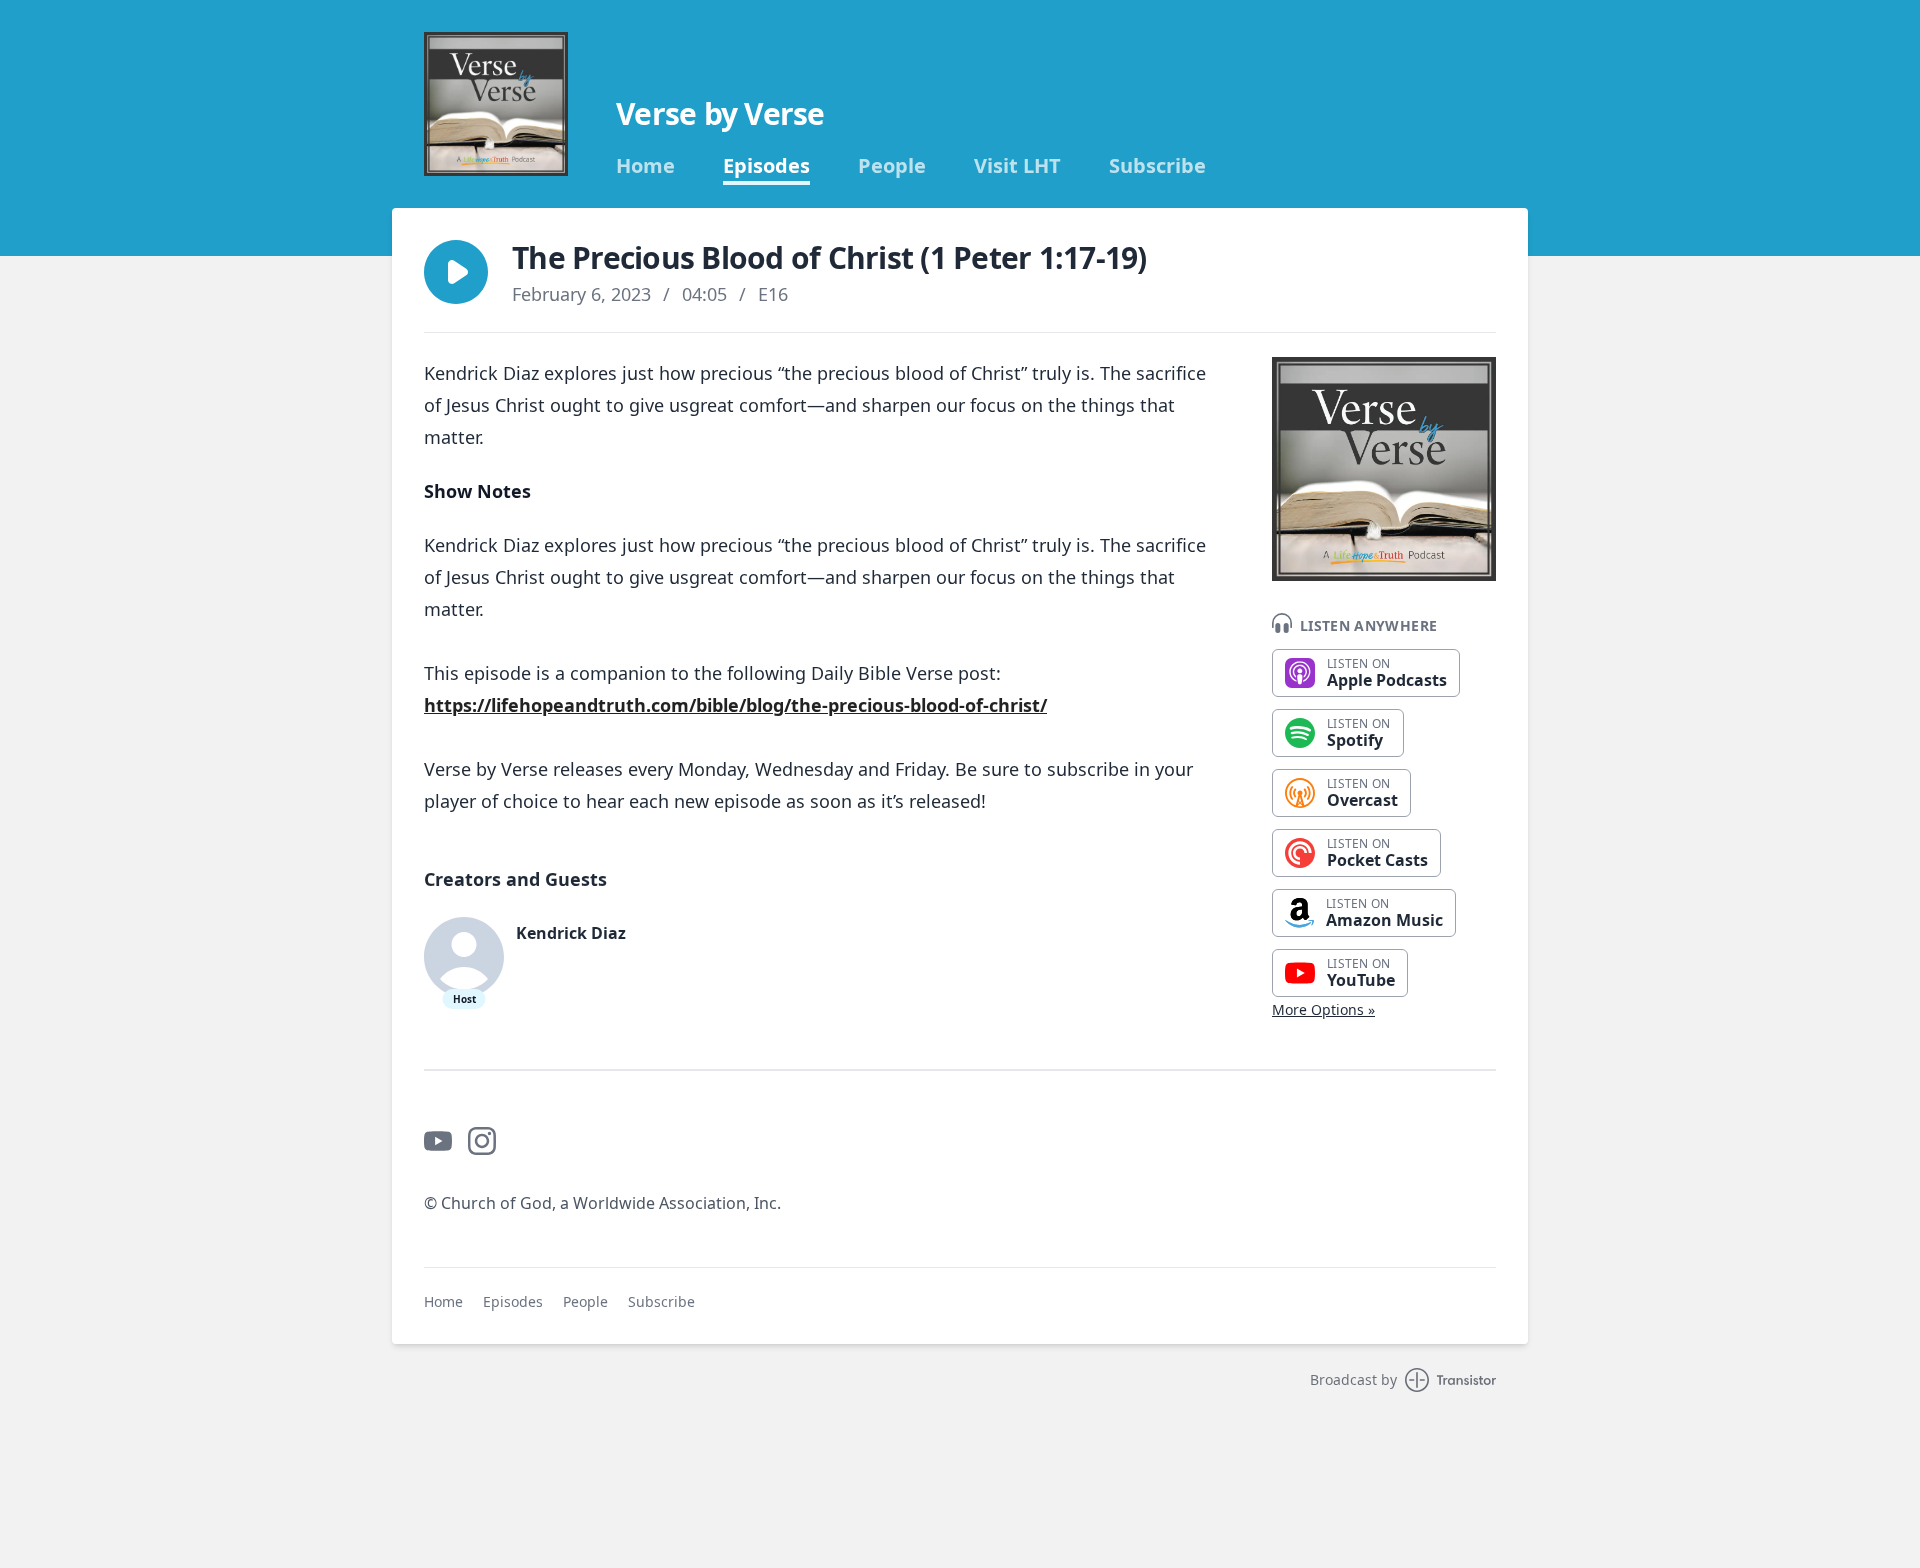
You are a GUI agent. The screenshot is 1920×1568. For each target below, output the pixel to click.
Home (645, 166)
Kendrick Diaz (571, 933)
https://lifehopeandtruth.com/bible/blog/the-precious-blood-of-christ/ (735, 705)
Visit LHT (1017, 166)
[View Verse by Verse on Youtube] (438, 1141)
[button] (456, 272)
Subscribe (1157, 166)
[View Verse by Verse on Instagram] (482, 1141)
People (892, 166)
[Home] (496, 104)
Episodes (766, 166)
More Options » (1323, 1009)
